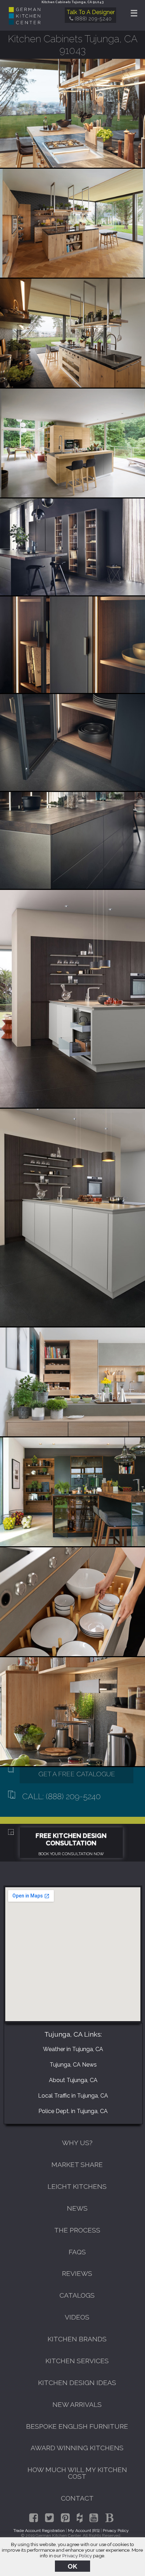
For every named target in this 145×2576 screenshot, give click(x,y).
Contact (77, 2498)
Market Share (77, 2165)
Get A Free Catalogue (77, 1774)
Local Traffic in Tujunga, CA (73, 2096)
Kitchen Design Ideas (77, 2383)
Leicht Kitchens (77, 2186)
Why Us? (77, 2143)
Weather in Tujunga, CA (73, 2049)
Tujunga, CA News (73, 2065)
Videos (77, 2317)
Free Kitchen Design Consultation (71, 1839)
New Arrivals (77, 2404)
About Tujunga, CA (73, 2080)
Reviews (77, 2273)
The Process (77, 2230)
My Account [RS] (84, 2531)
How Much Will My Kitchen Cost (77, 2473)
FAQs (77, 2252)
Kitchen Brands (77, 2339)
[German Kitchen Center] (25, 23)
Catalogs (77, 2295)
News (77, 2208)
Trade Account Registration (39, 2531)
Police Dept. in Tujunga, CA (73, 2111)
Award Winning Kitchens (77, 2448)
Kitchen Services (77, 2361)
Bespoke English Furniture (77, 2426)
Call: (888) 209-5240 (61, 1796)
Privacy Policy (77, 2556)
